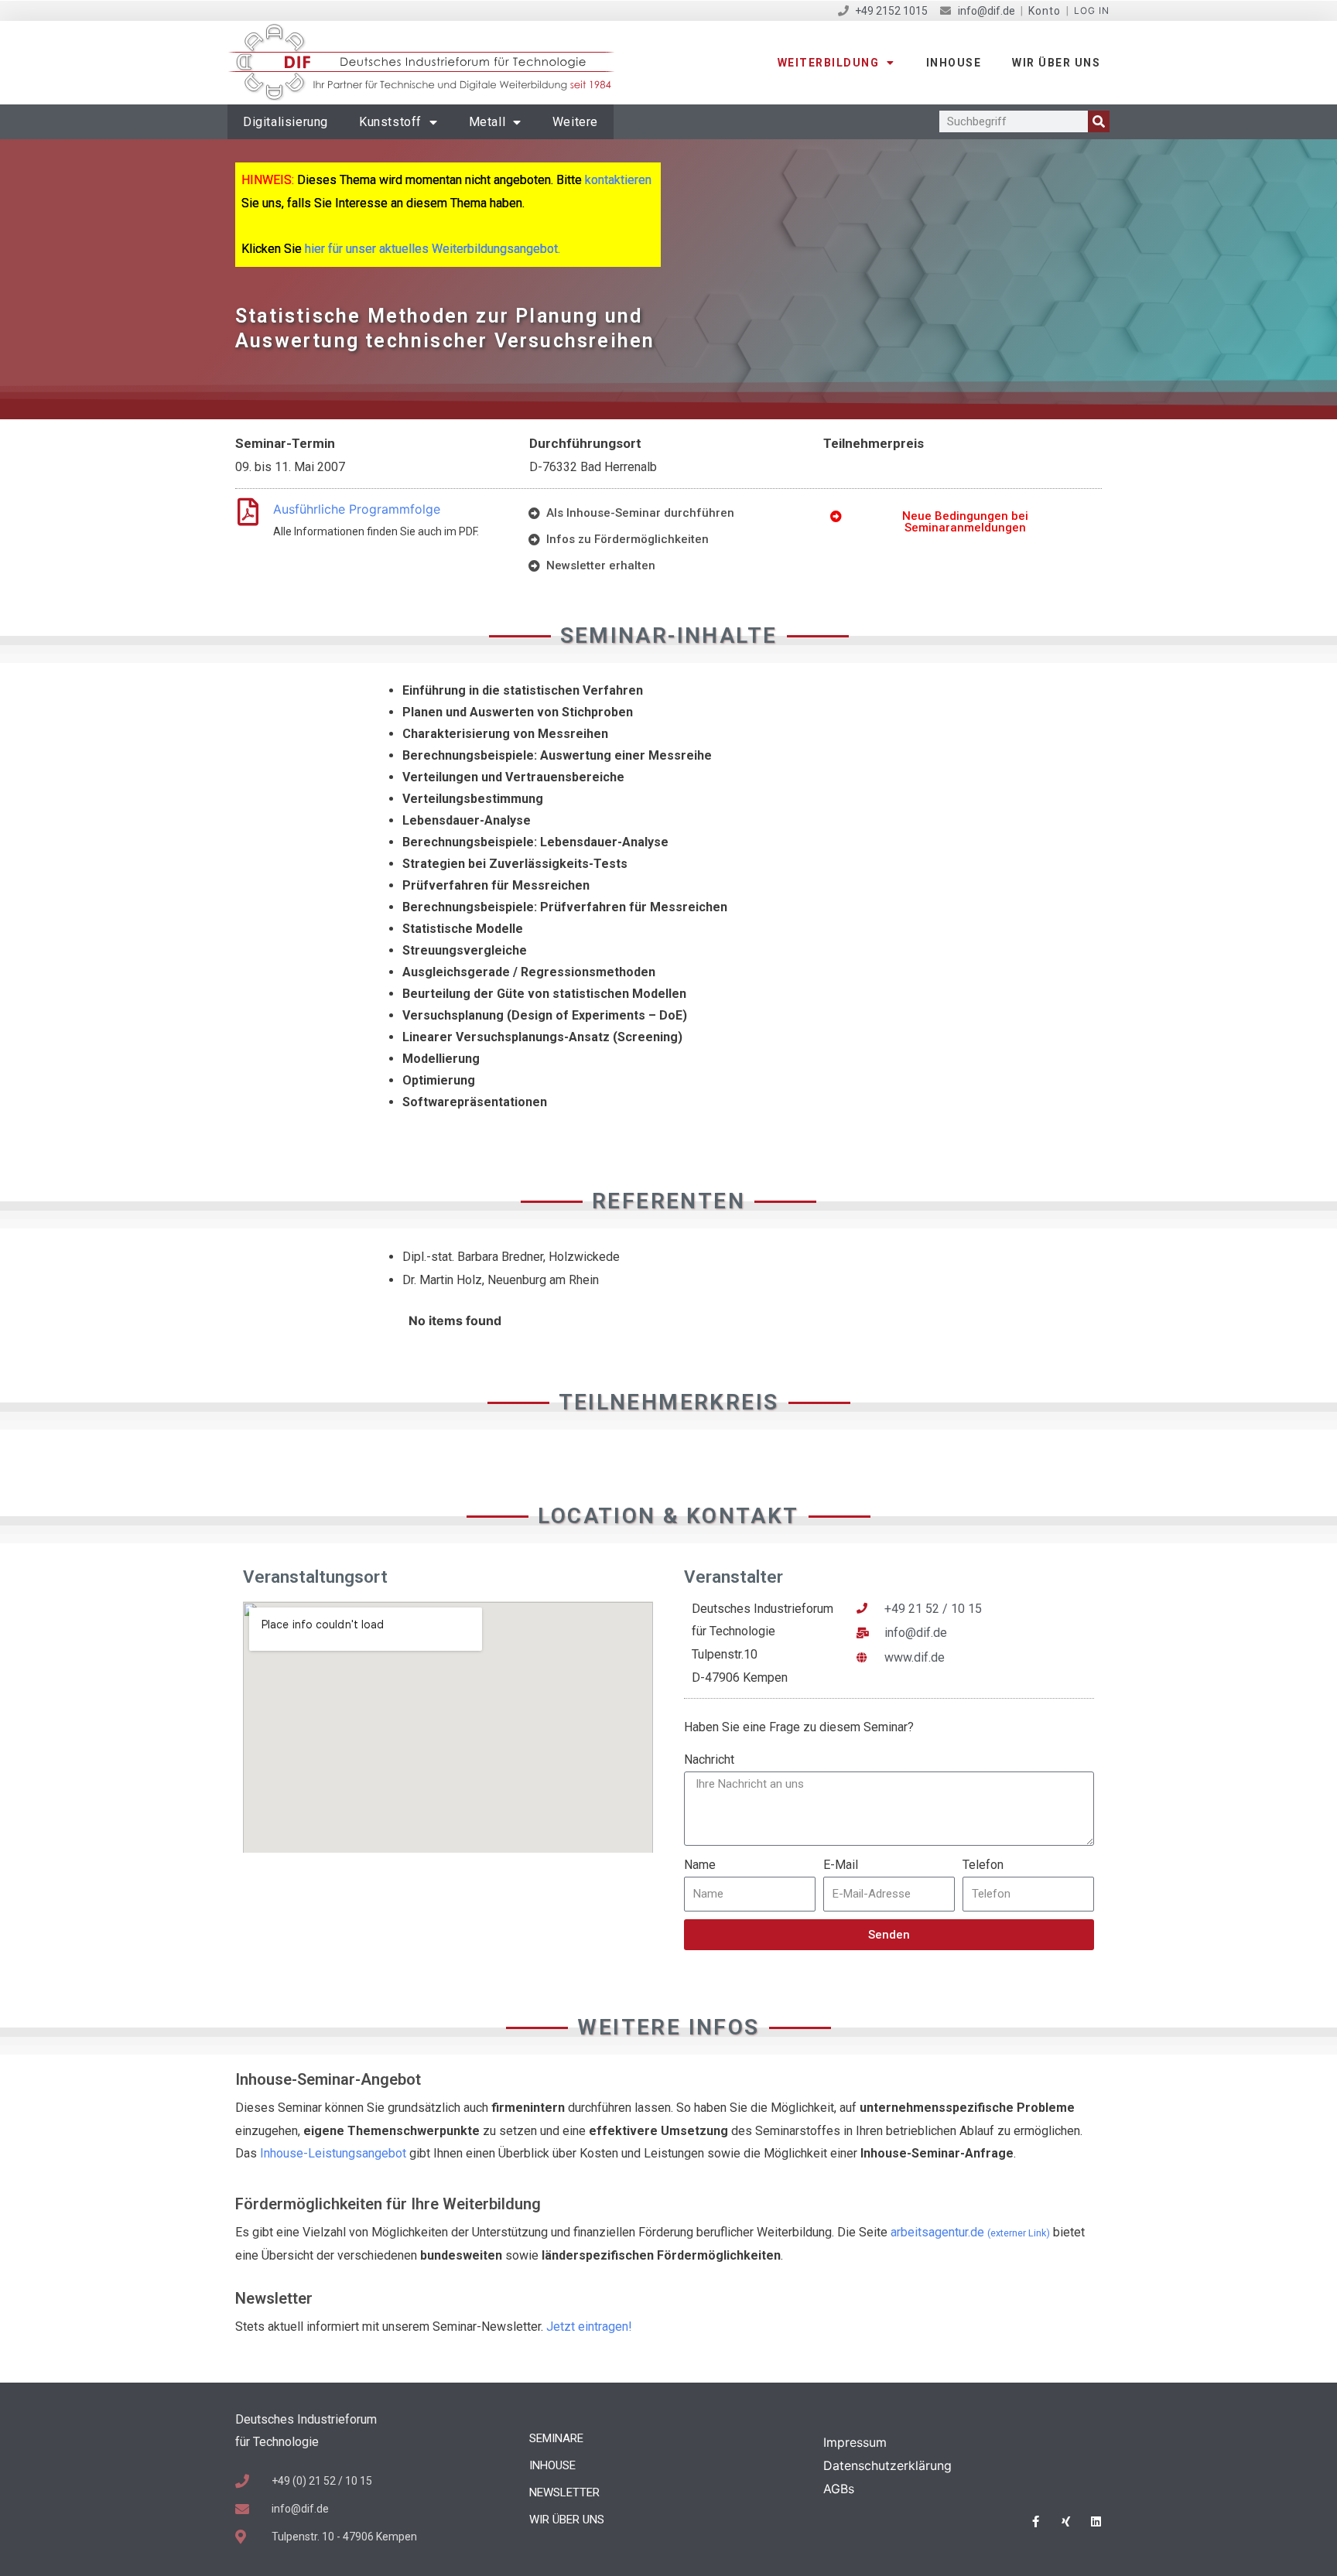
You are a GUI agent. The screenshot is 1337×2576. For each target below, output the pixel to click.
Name (700, 1865)
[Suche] (1099, 121)
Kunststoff (390, 122)
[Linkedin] (1096, 2521)
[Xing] (1066, 2521)
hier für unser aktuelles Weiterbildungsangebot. (433, 249)
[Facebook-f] (1036, 2521)
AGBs (839, 2489)
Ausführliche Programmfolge (357, 509)
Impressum (855, 2442)
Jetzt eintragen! (589, 2327)
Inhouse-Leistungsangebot (333, 2153)
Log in (1092, 10)
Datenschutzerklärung (887, 2465)
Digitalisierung (286, 122)
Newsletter (564, 2492)
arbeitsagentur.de (970, 2232)
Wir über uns (1056, 63)
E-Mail (841, 1865)
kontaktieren (618, 180)
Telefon (983, 1865)
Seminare (556, 2438)
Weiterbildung (829, 63)
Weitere (575, 122)
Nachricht (709, 1759)
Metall (487, 122)
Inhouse (954, 63)
